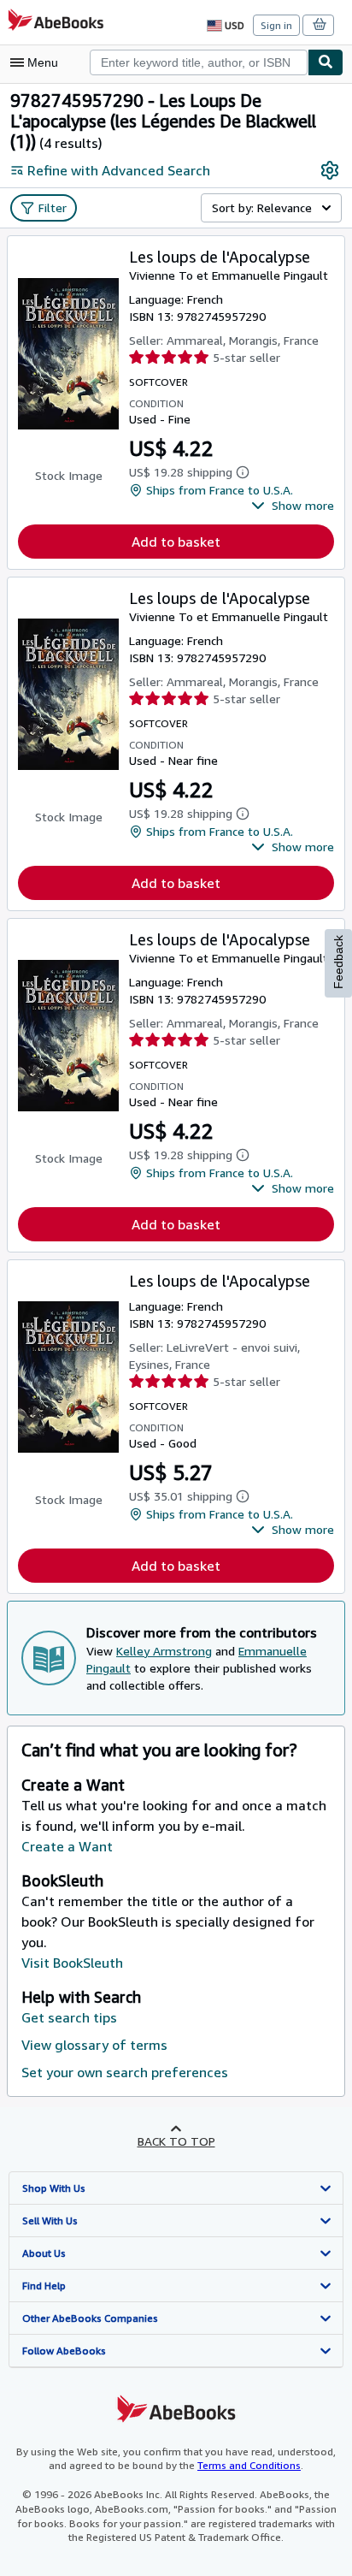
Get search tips (69, 2017)
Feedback (338, 962)
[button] (293, 506)
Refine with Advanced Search (119, 170)
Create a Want (67, 1846)
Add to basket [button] (176, 542)
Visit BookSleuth (72, 1963)
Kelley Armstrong (164, 1651)
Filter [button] (53, 207)
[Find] (326, 62)
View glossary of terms (94, 2045)
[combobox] (199, 62)
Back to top (176, 2141)
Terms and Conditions (249, 2465)
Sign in (276, 25)
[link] (330, 170)
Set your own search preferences (125, 2072)
